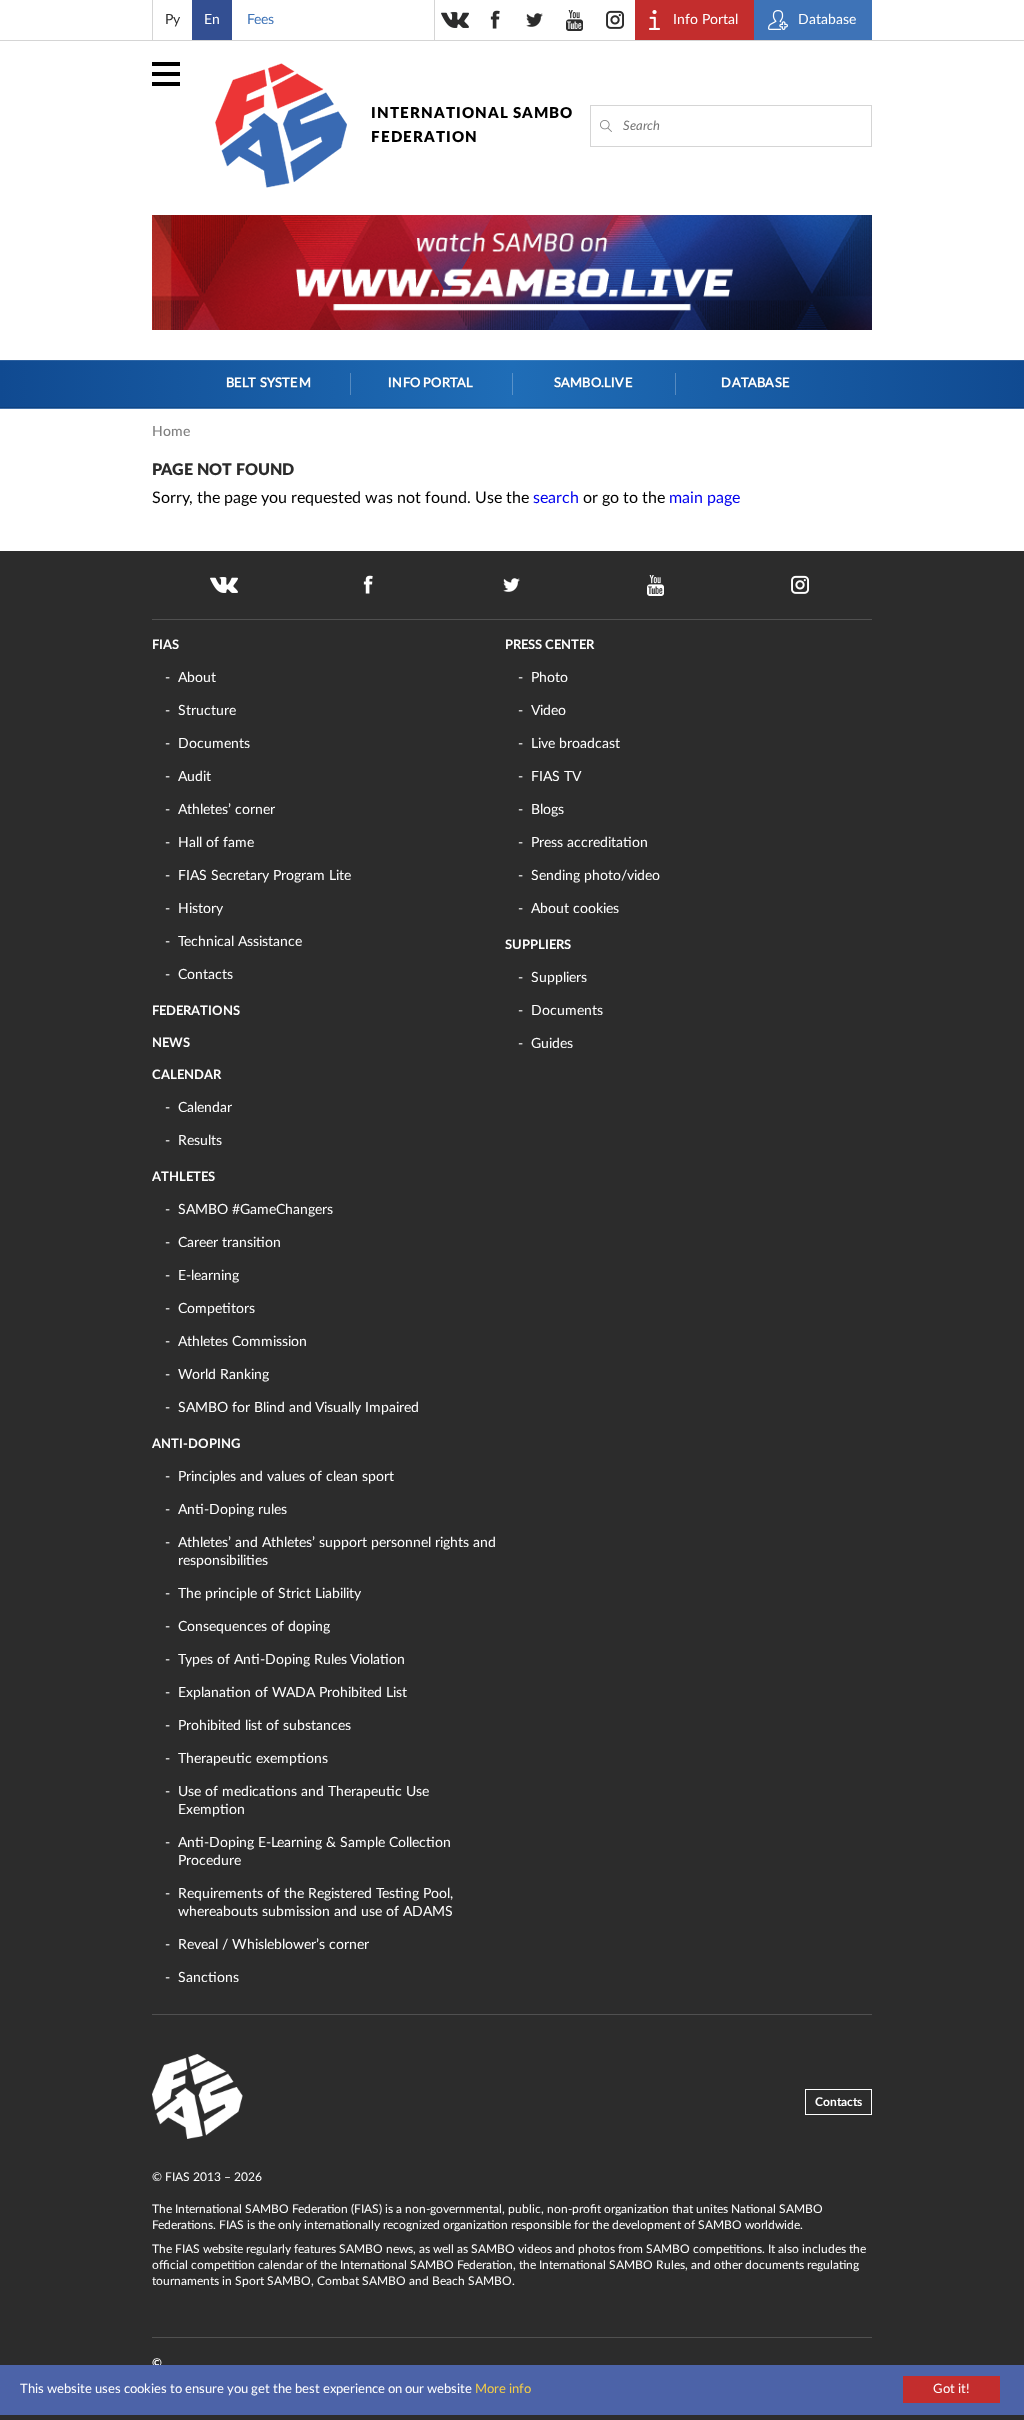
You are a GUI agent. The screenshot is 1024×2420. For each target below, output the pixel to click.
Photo (549, 678)
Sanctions (208, 1978)
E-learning (208, 1276)
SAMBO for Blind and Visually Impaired (298, 1408)
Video (548, 711)
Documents (214, 744)
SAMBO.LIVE (593, 383)
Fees (260, 20)
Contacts (205, 975)
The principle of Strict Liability (269, 1594)
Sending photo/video (595, 876)
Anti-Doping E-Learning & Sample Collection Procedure (314, 1852)
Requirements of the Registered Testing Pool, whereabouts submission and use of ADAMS (315, 1903)
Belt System (268, 383)
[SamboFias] (198, 2097)
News (171, 1043)
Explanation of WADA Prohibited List (292, 1693)
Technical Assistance (240, 942)
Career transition (229, 1243)
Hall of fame (216, 843)
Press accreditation (589, 843)
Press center (549, 645)
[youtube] (575, 20)
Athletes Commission (242, 1342)
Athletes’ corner (226, 810)
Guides (552, 1044)
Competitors (216, 1309)
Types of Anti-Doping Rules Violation (291, 1660)
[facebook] (495, 20)
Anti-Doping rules (232, 1510)
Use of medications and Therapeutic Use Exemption (303, 1801)
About (197, 678)
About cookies (575, 909)
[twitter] (535, 20)
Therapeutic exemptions (253, 1759)
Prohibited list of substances (264, 1726)
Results (200, 1141)
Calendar (186, 1075)
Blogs (547, 810)
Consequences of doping (254, 1627)
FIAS (165, 645)
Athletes (183, 1177)
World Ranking (223, 1375)
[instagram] (615, 20)
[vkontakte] (455, 20)
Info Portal (430, 383)
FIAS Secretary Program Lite (264, 876)
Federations (196, 1011)
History (200, 909)
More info (503, 2389)
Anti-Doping (196, 1444)
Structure (207, 711)
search (556, 498)
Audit (194, 777)
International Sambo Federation (472, 125)
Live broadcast (575, 744)
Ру (172, 20)
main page (704, 498)
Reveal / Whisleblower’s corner (273, 1945)
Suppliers (538, 945)
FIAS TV (556, 777)
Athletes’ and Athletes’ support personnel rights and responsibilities (337, 1552)
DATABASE (755, 383)
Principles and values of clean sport (286, 1477)
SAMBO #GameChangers (255, 1210)
